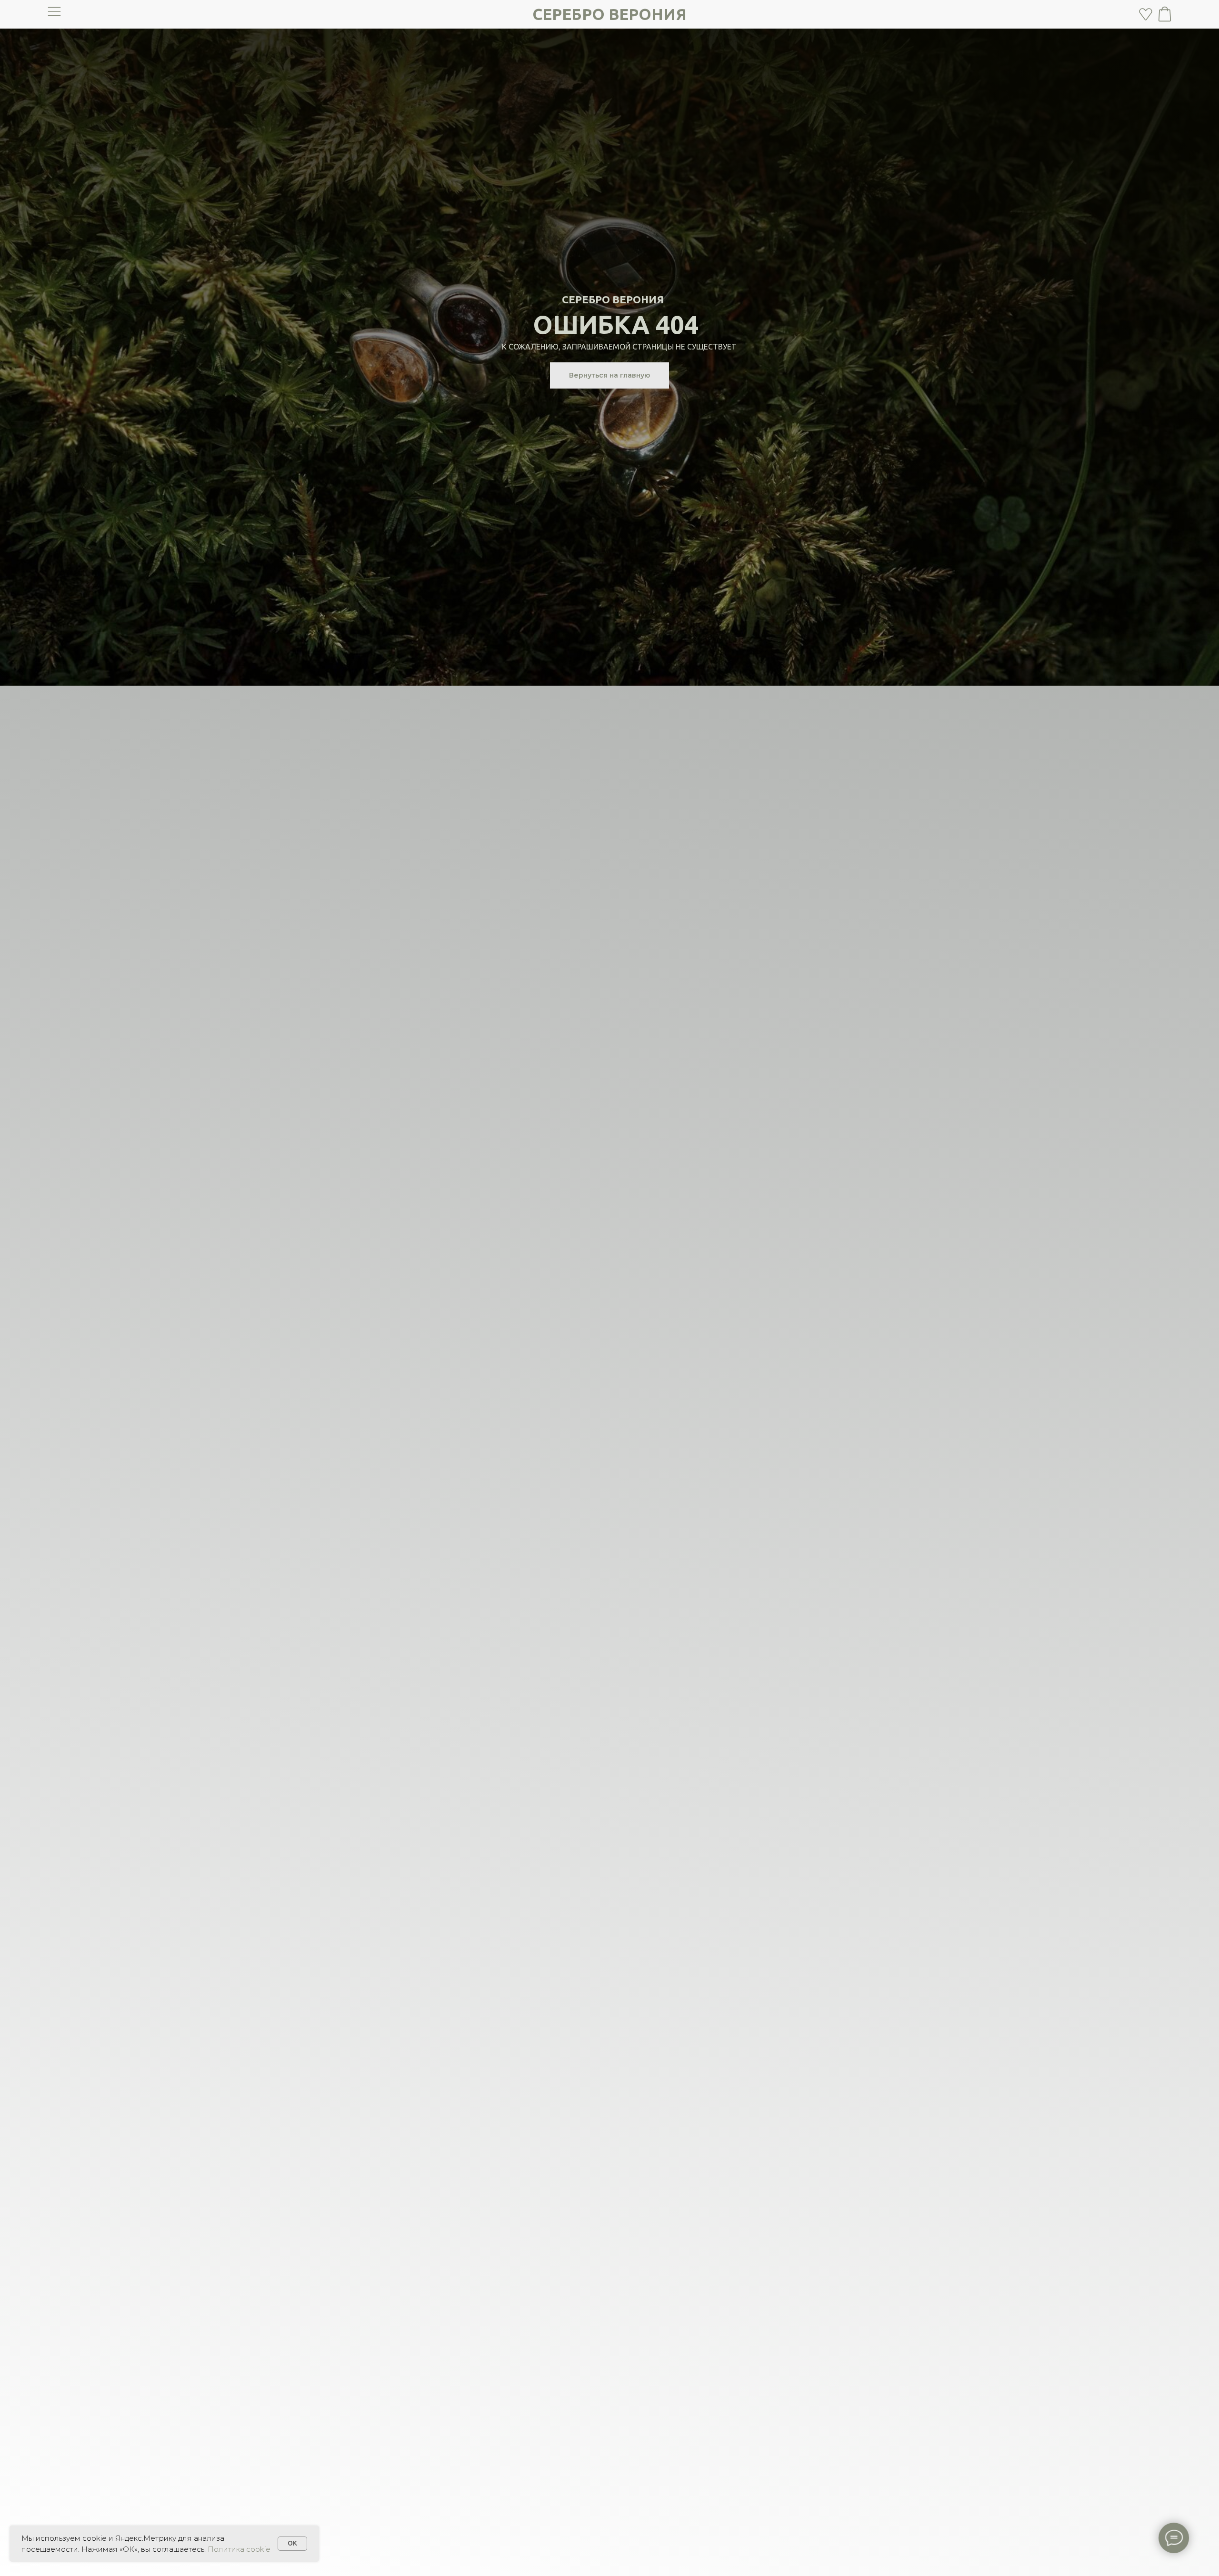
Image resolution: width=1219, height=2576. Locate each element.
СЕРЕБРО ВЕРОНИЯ (609, 14)
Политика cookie (239, 2549)
